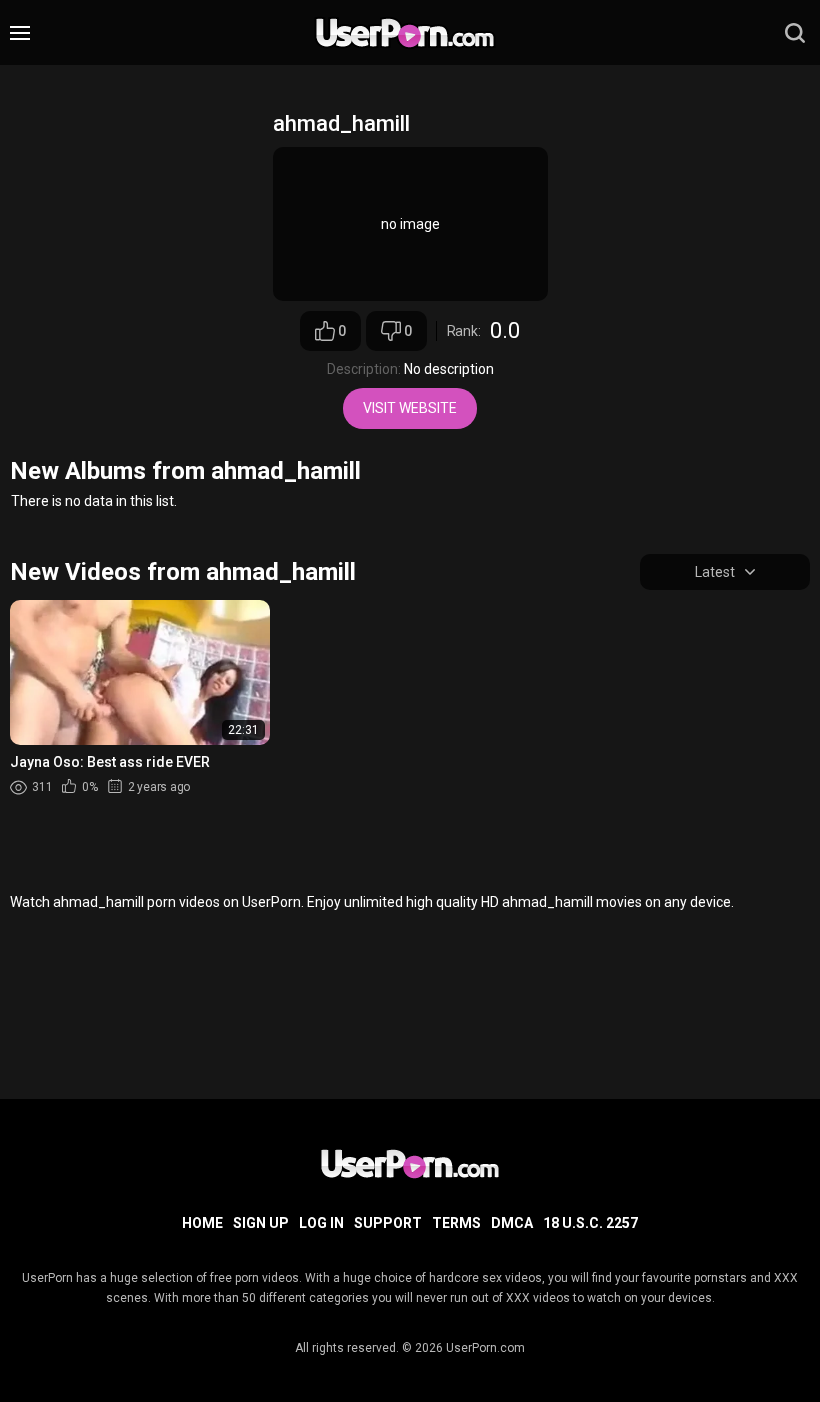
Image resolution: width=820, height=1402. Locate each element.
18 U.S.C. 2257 (590, 1223)
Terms (456, 1223)
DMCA (512, 1223)
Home (202, 1223)
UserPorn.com (485, 1348)
